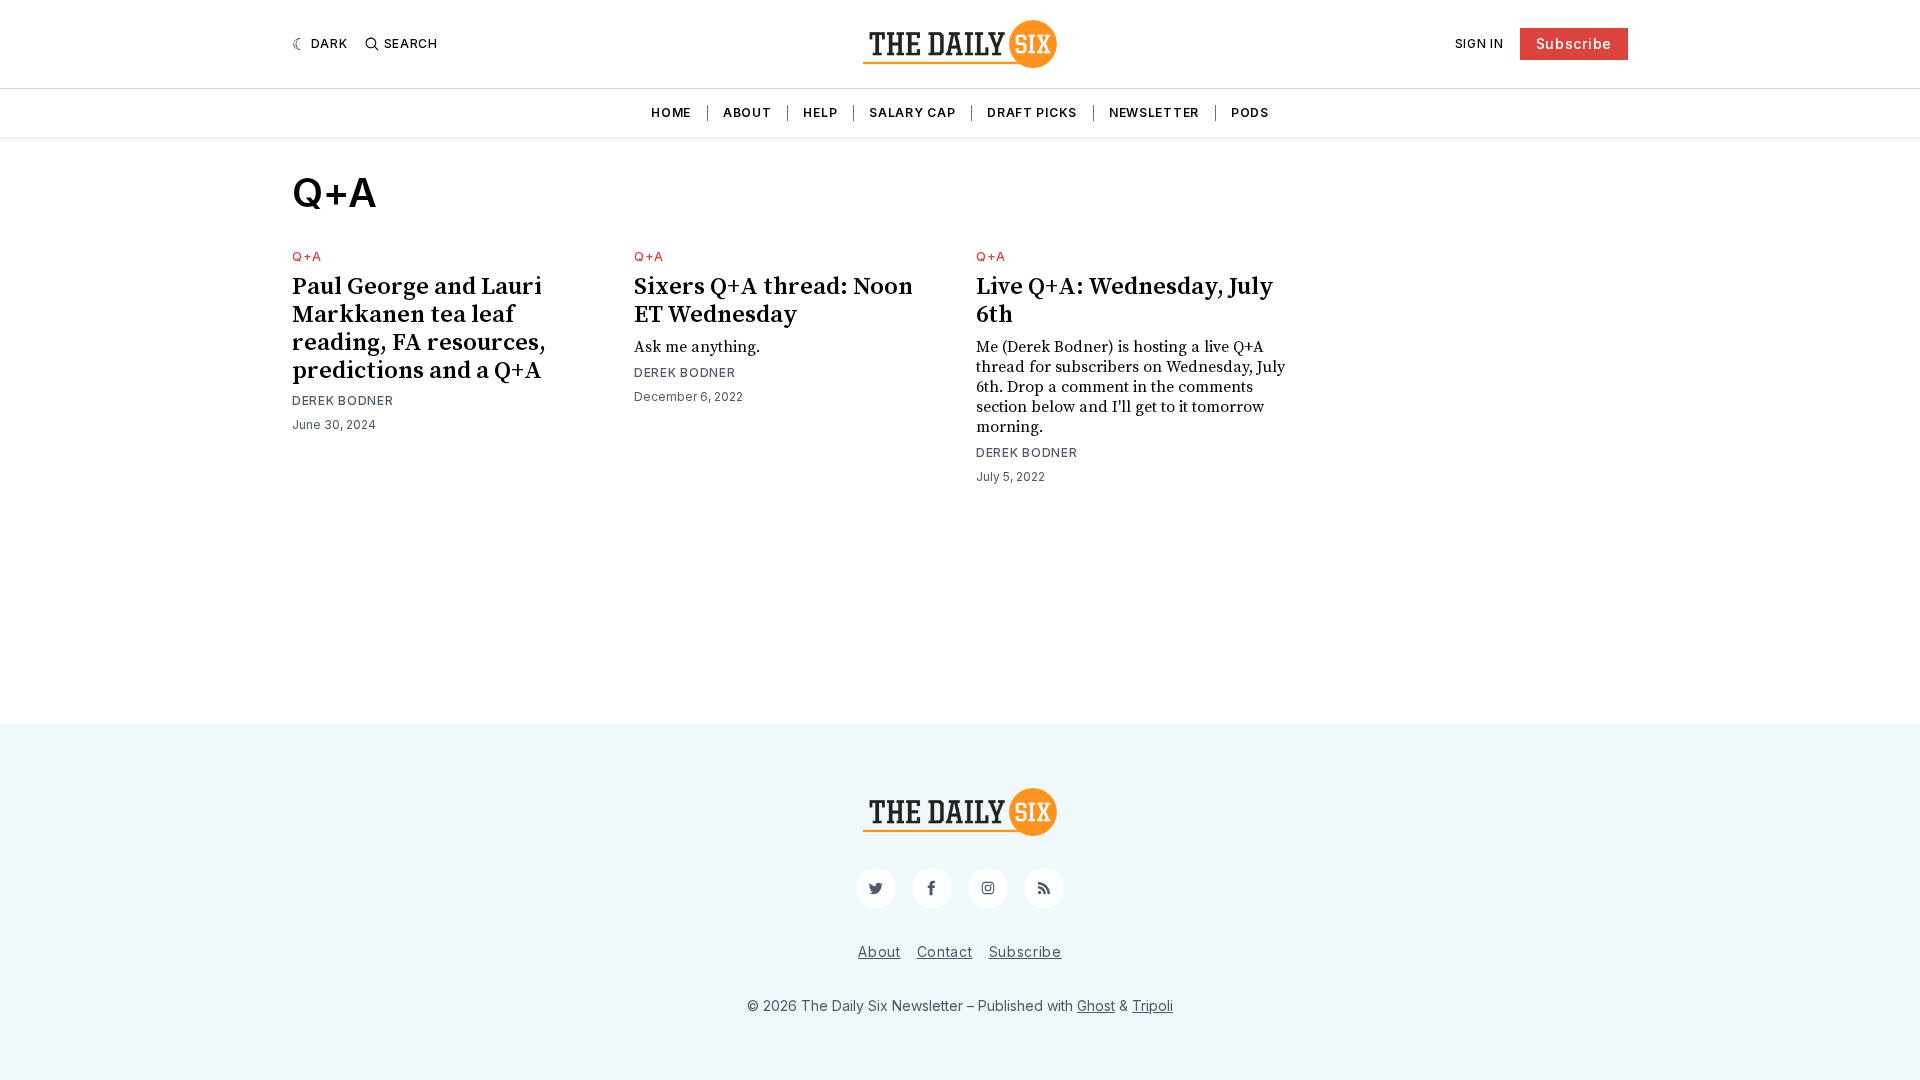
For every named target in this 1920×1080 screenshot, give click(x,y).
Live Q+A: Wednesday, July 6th (1125, 301)
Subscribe (1574, 43)
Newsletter (1154, 112)
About (747, 112)
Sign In (1479, 43)
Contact (945, 951)
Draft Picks (1032, 112)
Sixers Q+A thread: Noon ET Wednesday (773, 301)
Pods (1250, 112)
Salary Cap (912, 112)
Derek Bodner (342, 400)
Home (671, 112)
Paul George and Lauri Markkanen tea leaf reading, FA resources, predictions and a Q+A (419, 329)
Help (820, 112)
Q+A (307, 256)
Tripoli (1152, 1005)
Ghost (1096, 1005)
